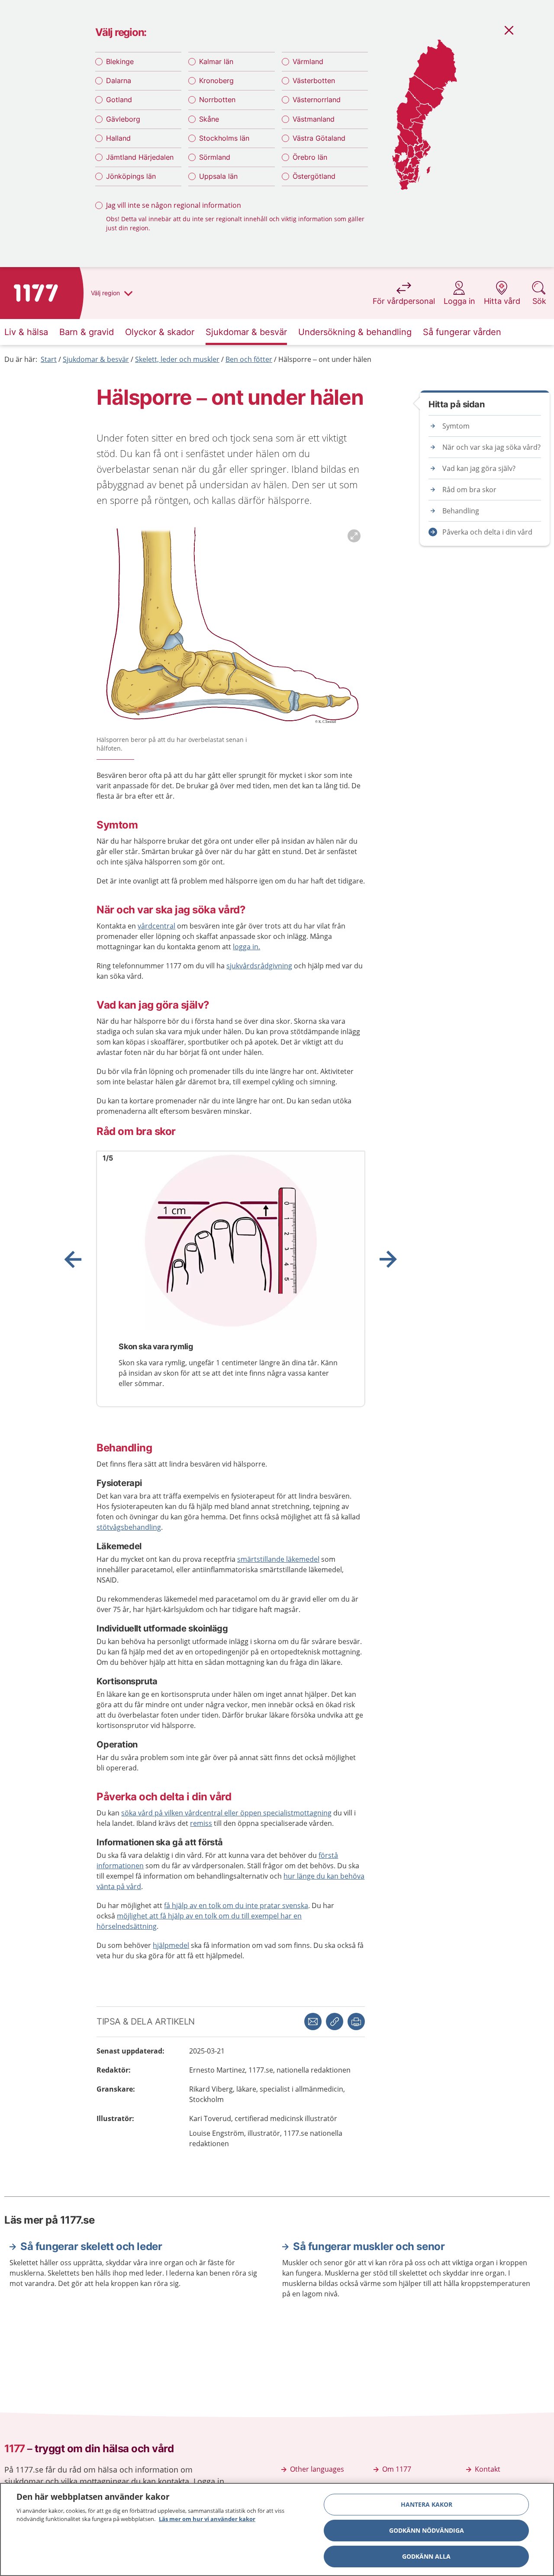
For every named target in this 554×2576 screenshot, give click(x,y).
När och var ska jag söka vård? (491, 447)
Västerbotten (314, 81)
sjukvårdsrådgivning (259, 966)
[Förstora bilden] (231, 629)
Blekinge (120, 61)
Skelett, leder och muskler (177, 359)
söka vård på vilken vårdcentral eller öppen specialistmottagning (226, 1813)
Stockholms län (224, 138)
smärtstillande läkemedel (278, 1559)
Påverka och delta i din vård (487, 532)
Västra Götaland (319, 138)
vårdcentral (156, 926)
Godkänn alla (426, 2556)
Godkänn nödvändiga (427, 2530)
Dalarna (119, 81)
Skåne (209, 119)
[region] (277, 2529)
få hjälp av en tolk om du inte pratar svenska (236, 1905)
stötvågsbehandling (129, 1527)
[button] (356, 2021)
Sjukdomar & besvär (96, 359)
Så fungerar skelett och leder (91, 2246)
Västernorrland (317, 100)
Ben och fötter (249, 359)
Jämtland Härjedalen (140, 157)
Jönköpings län (131, 176)
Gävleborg (123, 119)
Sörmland (215, 157)
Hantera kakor (427, 2504)
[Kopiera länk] (335, 2021)
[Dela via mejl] (313, 2021)
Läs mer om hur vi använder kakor (207, 2519)
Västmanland (314, 119)
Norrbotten (217, 100)
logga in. (246, 947)
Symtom (456, 426)
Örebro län (310, 157)
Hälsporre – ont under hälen (325, 359)
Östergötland (314, 176)
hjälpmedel (171, 1945)
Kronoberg (216, 81)
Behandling (461, 511)
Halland (118, 138)
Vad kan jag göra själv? (479, 468)
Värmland (308, 61)
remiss (201, 1823)
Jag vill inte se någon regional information (174, 205)
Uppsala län (218, 176)
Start (49, 359)
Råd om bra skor (469, 490)
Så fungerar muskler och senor (369, 2246)
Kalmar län (216, 61)
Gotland (119, 100)
